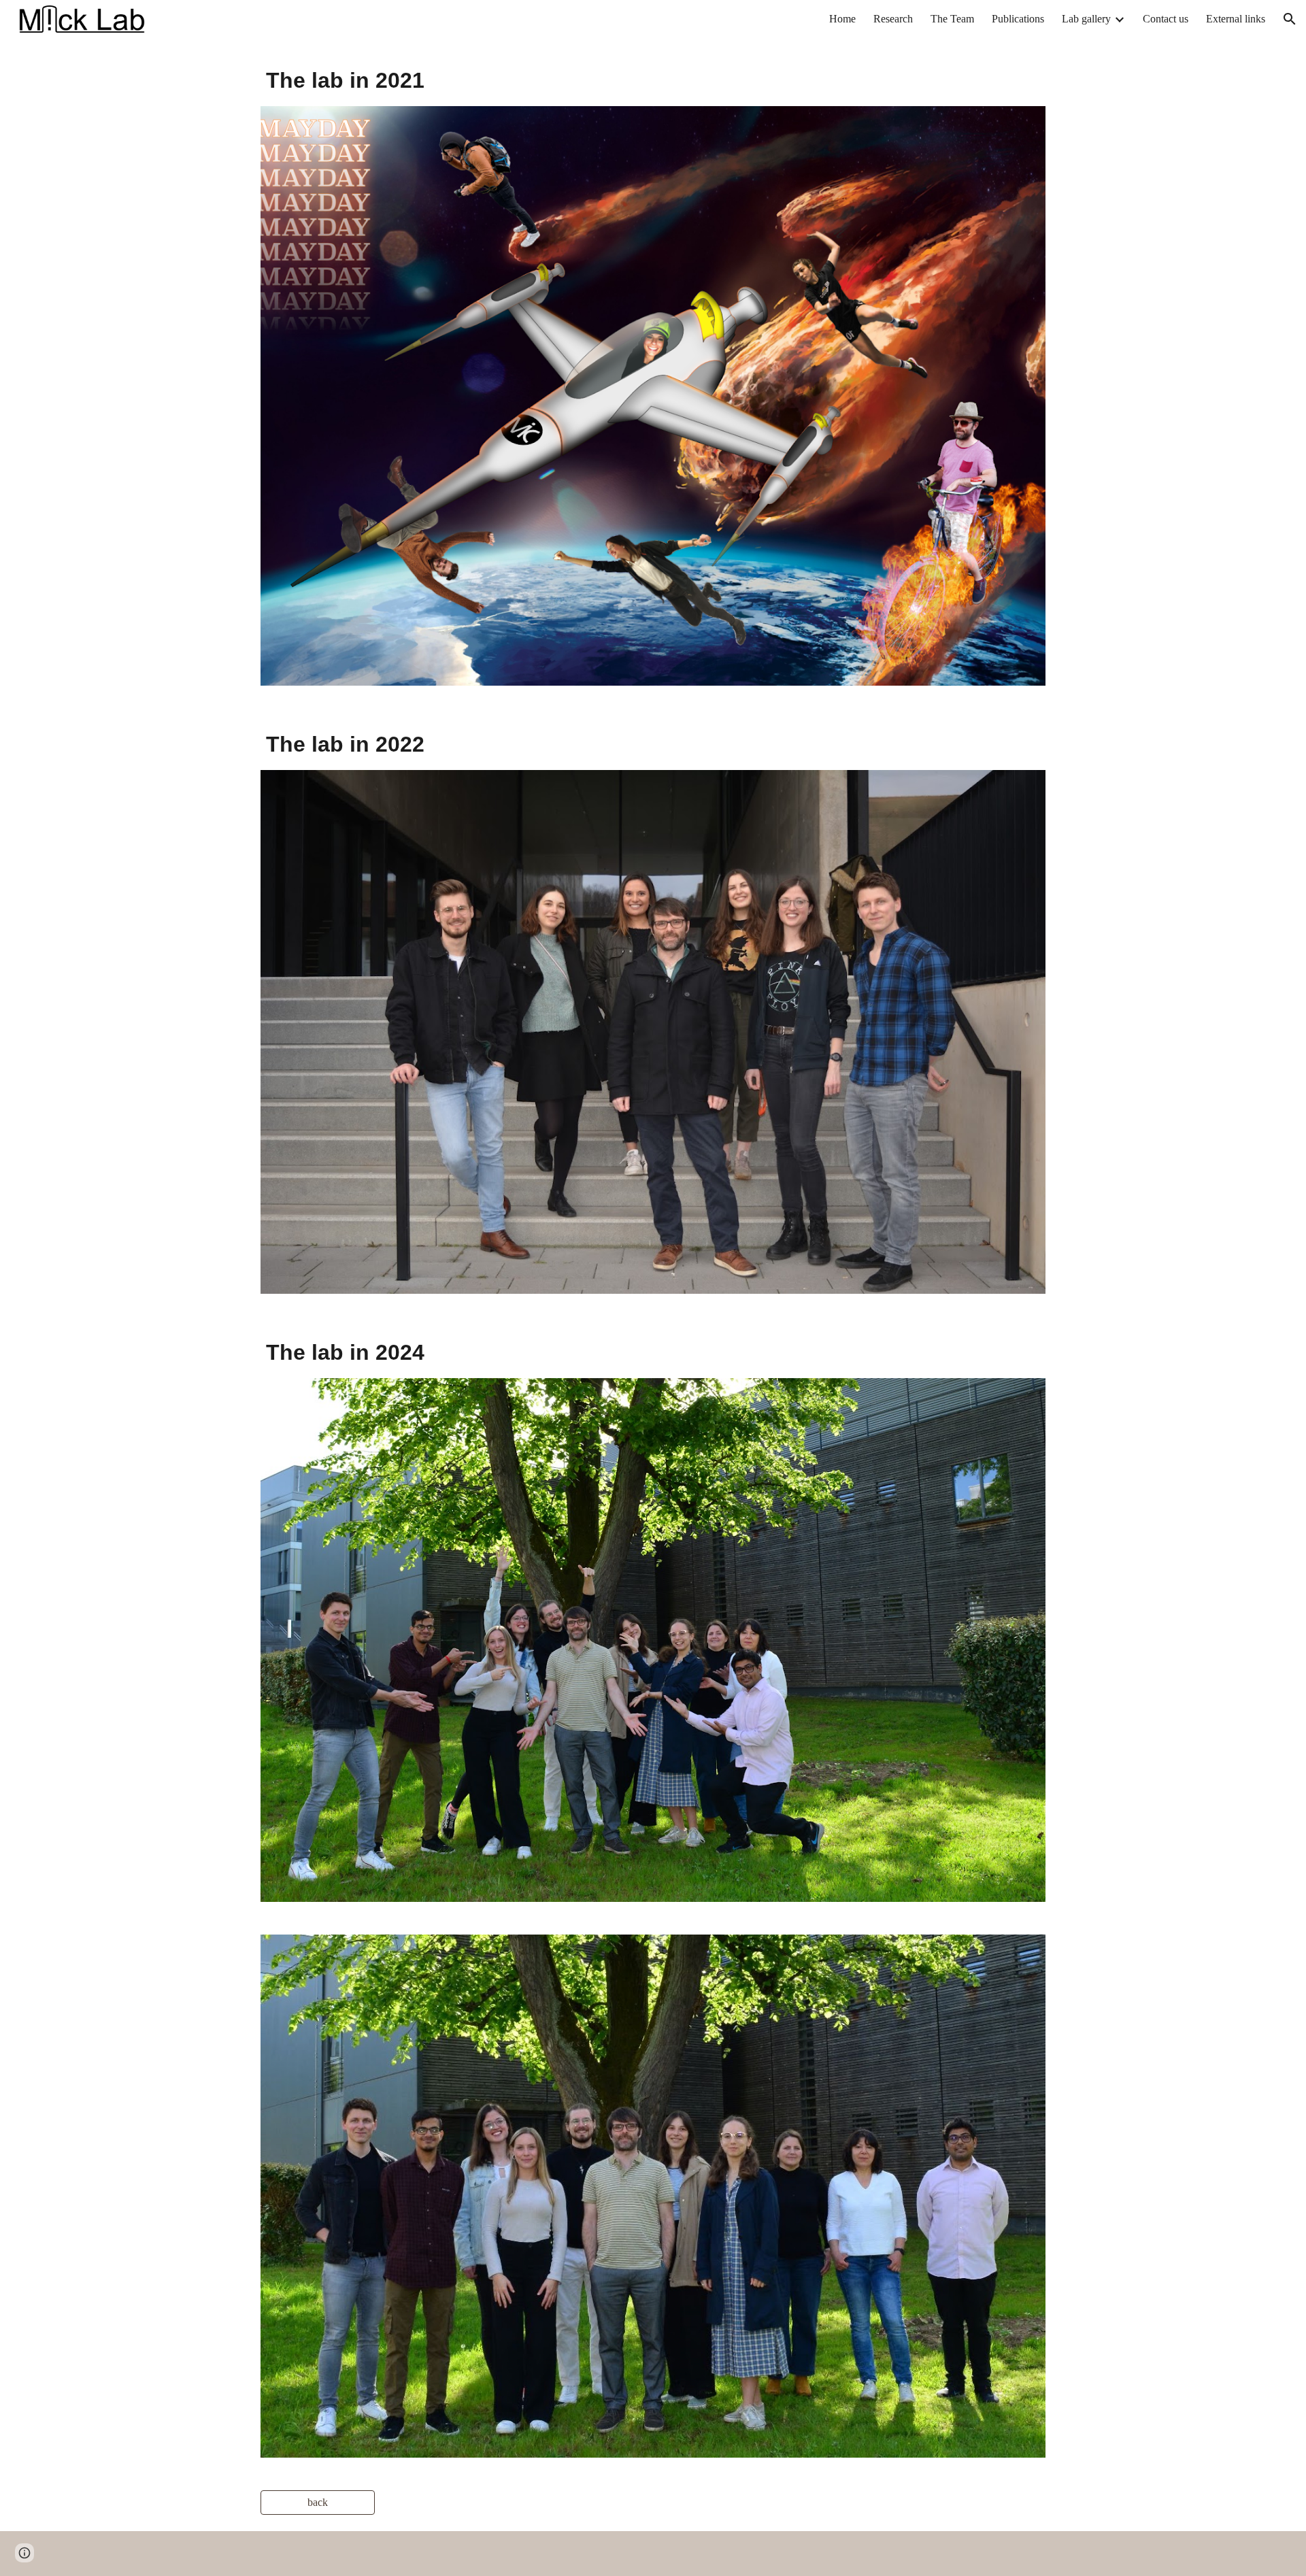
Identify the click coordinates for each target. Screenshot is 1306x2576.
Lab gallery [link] (1086, 19)
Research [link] (893, 19)
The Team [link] (952, 19)
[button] (1290, 19)
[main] (653, 80)
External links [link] (1236, 19)
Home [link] (842, 19)
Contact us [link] (1166, 19)
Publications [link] (1018, 19)
